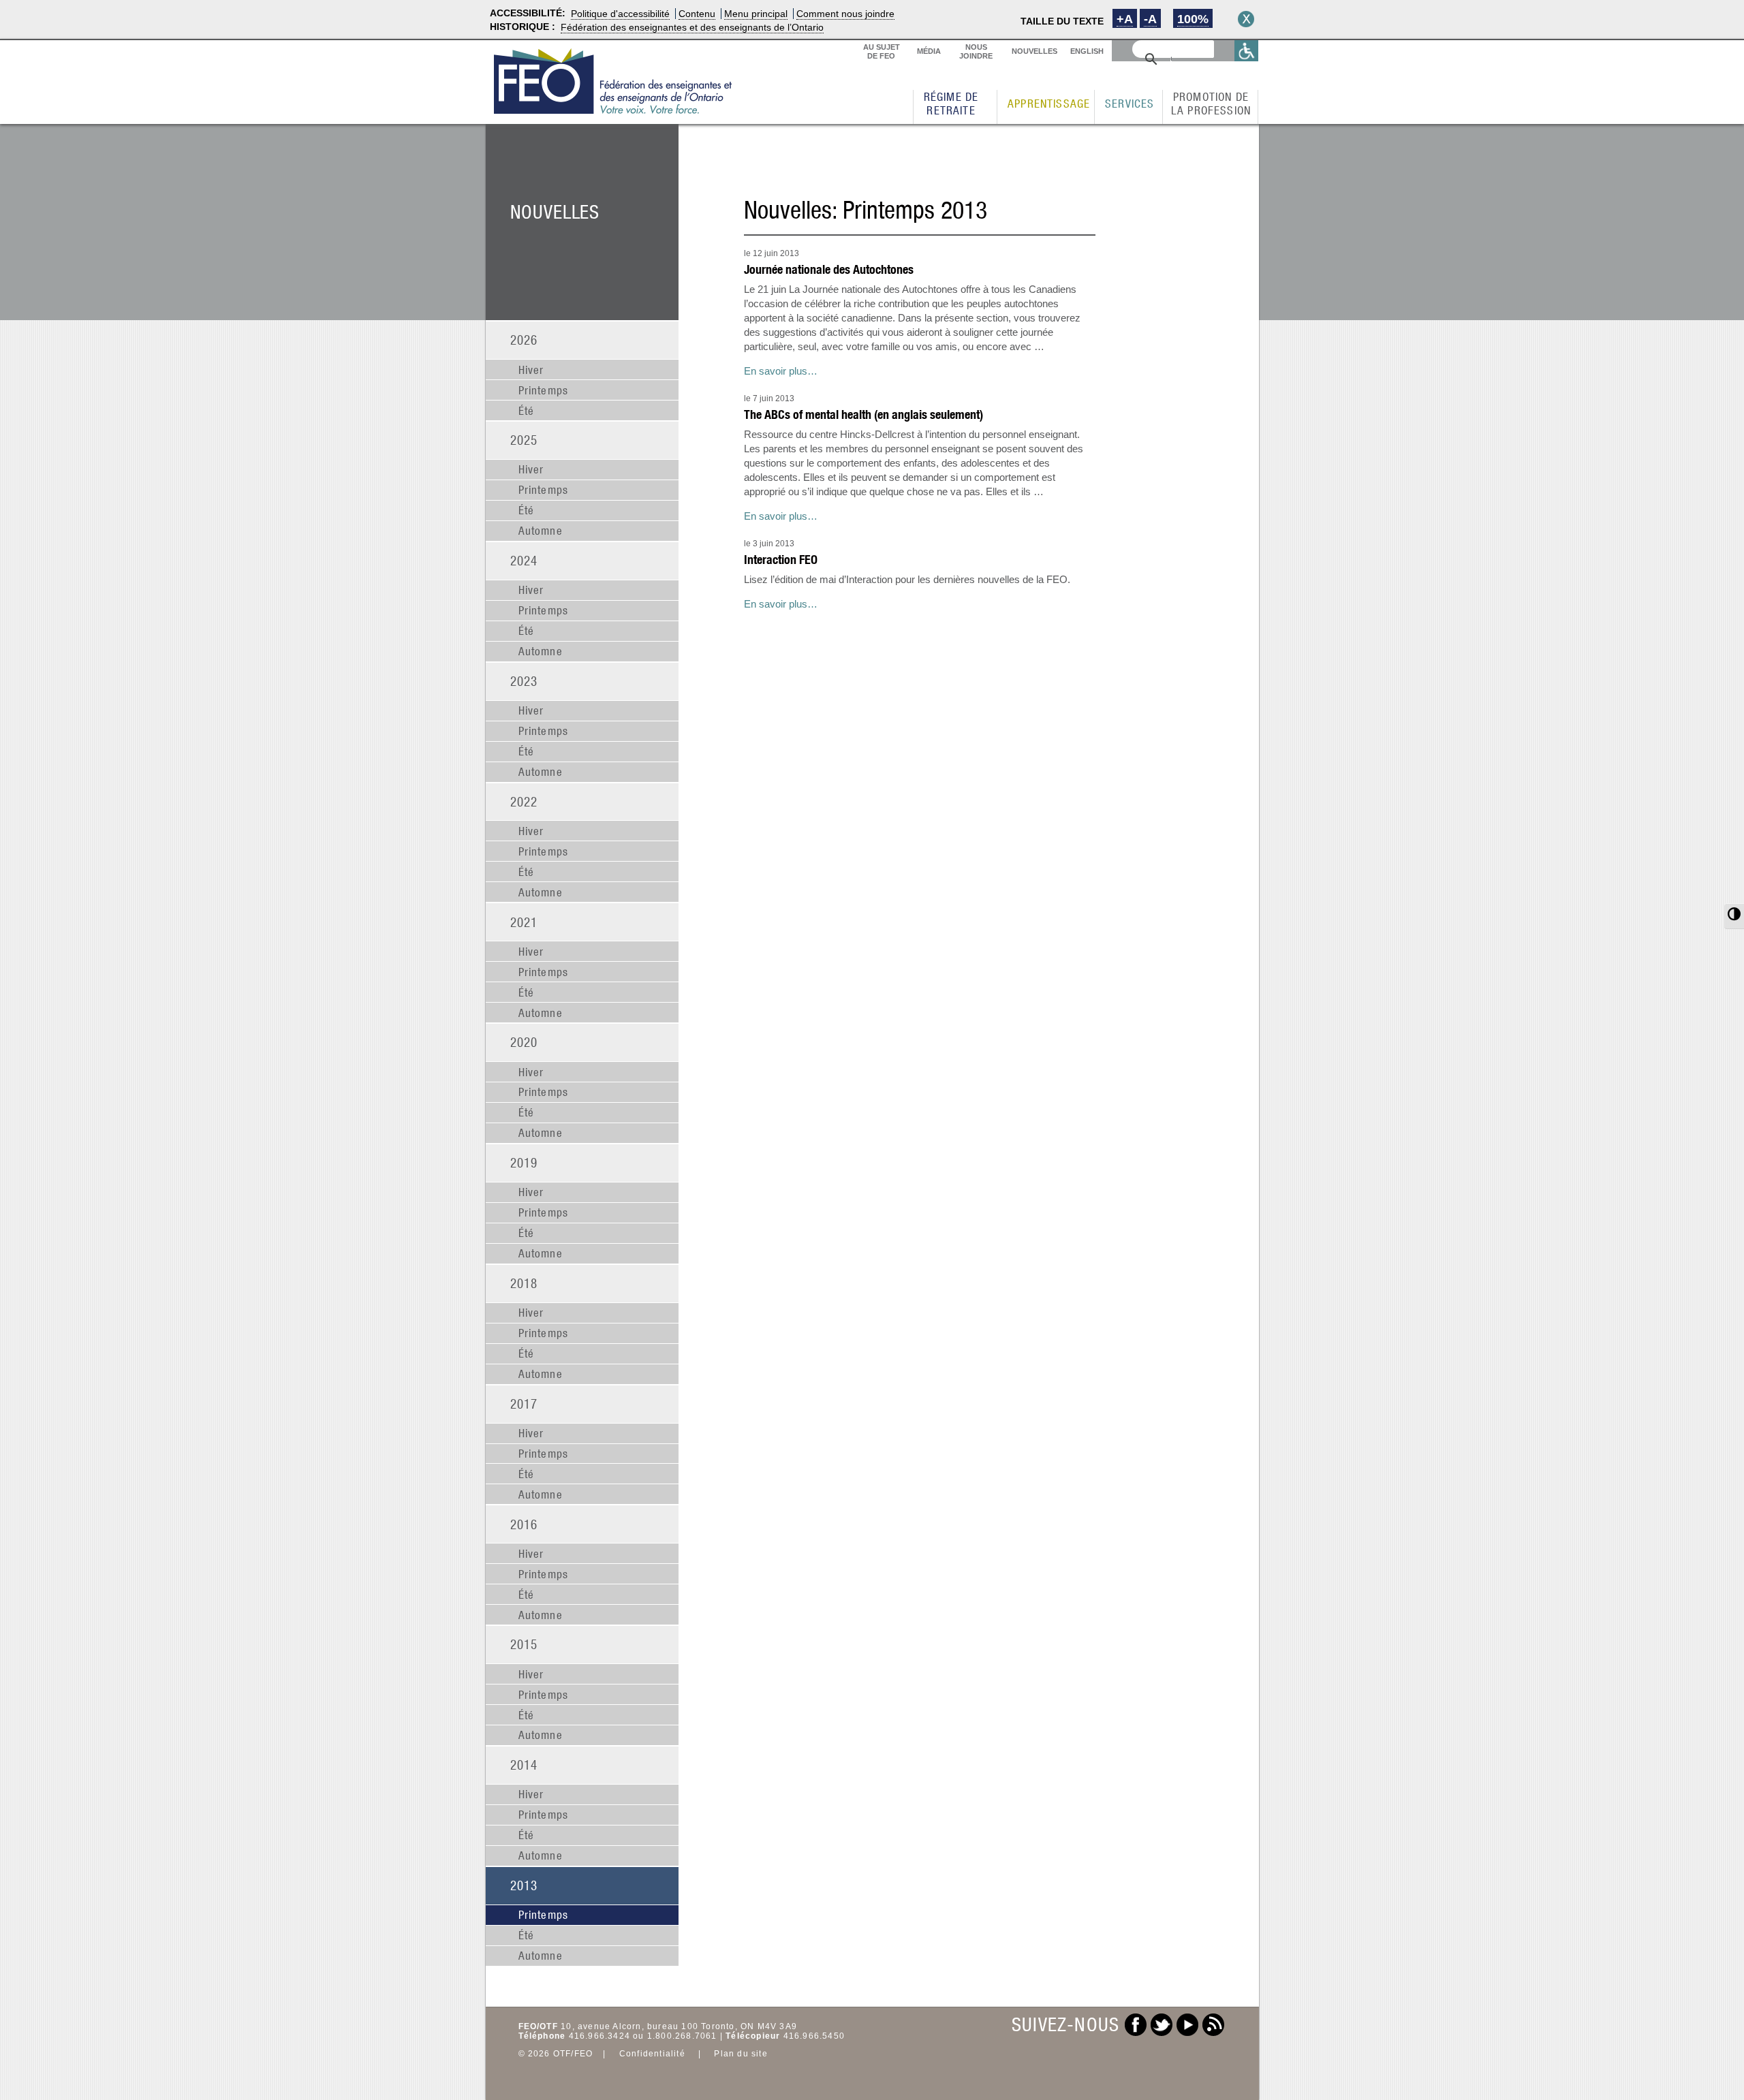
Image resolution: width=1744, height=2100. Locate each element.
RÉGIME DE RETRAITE (951, 104)
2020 (524, 1042)
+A (1125, 19)
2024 (524, 560)
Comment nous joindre (845, 14)
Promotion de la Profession (1211, 104)
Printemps (544, 390)
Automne (541, 531)
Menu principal (756, 14)
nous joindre (976, 51)
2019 (524, 1162)
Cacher (1246, 19)
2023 (524, 681)
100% (1193, 19)
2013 (524, 1885)
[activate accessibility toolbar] (1247, 51)
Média (929, 51)
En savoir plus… (781, 371)
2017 (524, 1404)
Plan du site (741, 2054)
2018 (524, 1283)
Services (1130, 104)
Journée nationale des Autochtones (829, 269)
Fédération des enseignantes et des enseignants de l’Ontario (692, 27)
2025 (524, 440)
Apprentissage (1049, 104)
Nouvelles (1034, 51)
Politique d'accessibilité (620, 14)
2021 (524, 922)
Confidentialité (652, 2054)
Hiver (531, 370)
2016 (524, 1524)
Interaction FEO (781, 560)
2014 (524, 1765)
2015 (524, 1644)
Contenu (697, 14)
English (1087, 51)
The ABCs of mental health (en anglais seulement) (863, 414)
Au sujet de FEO (882, 51)
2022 (524, 801)
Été (527, 411)
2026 (524, 340)
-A (1150, 19)
